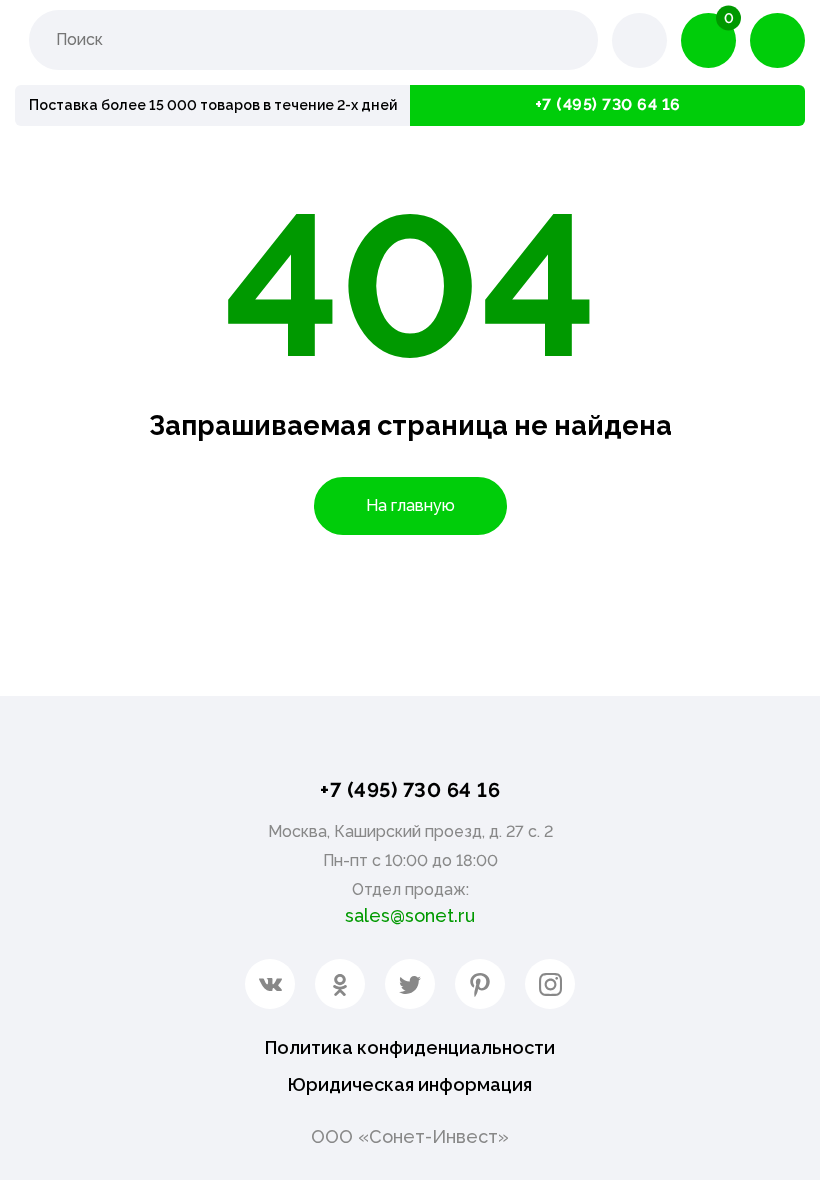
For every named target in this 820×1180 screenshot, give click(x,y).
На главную (410, 505)
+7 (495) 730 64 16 (608, 104)
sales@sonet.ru (410, 915)
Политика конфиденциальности (410, 1047)
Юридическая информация (410, 1084)
